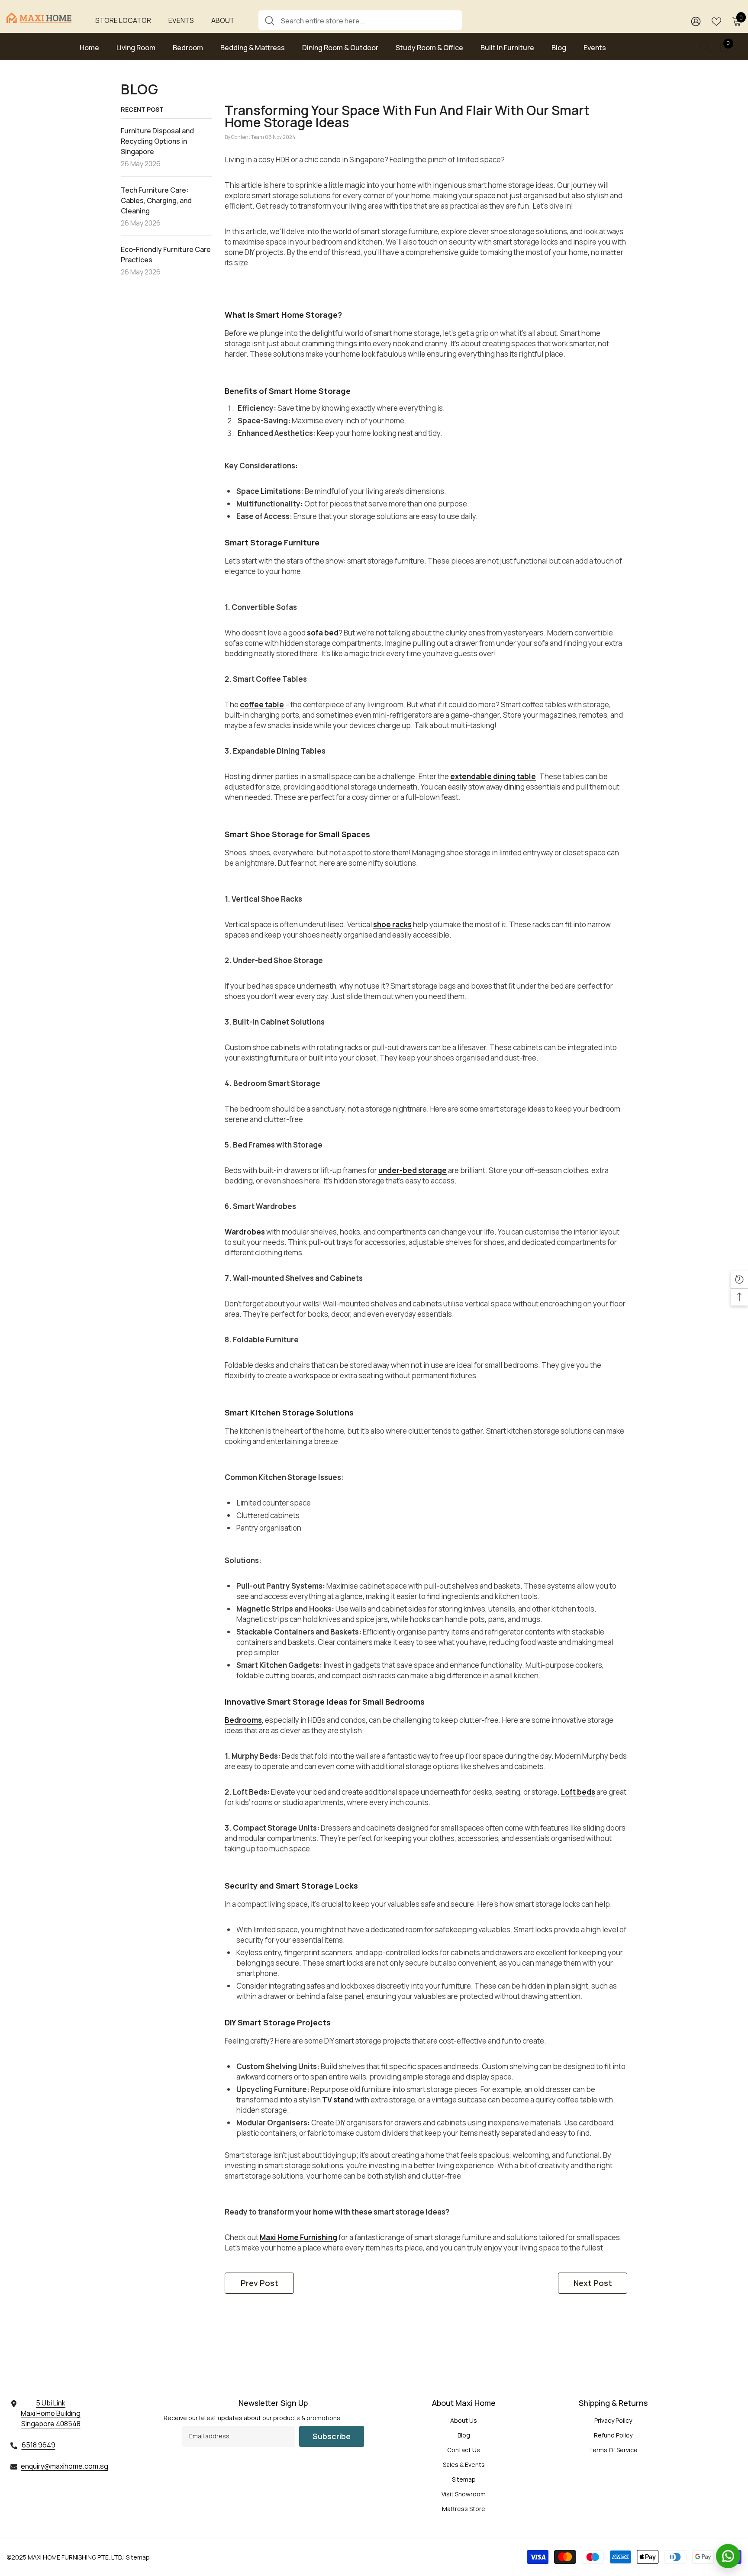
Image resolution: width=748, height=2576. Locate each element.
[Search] (360, 20)
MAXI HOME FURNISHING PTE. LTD (75, 2557)
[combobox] (368, 20)
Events (181, 20)
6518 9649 (39, 2445)
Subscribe (332, 2436)
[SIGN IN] (696, 21)
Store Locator (123, 20)
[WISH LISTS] (716, 21)
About (223, 20)
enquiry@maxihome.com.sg (64, 2466)
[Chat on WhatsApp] (728, 2556)
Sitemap (138, 2557)
